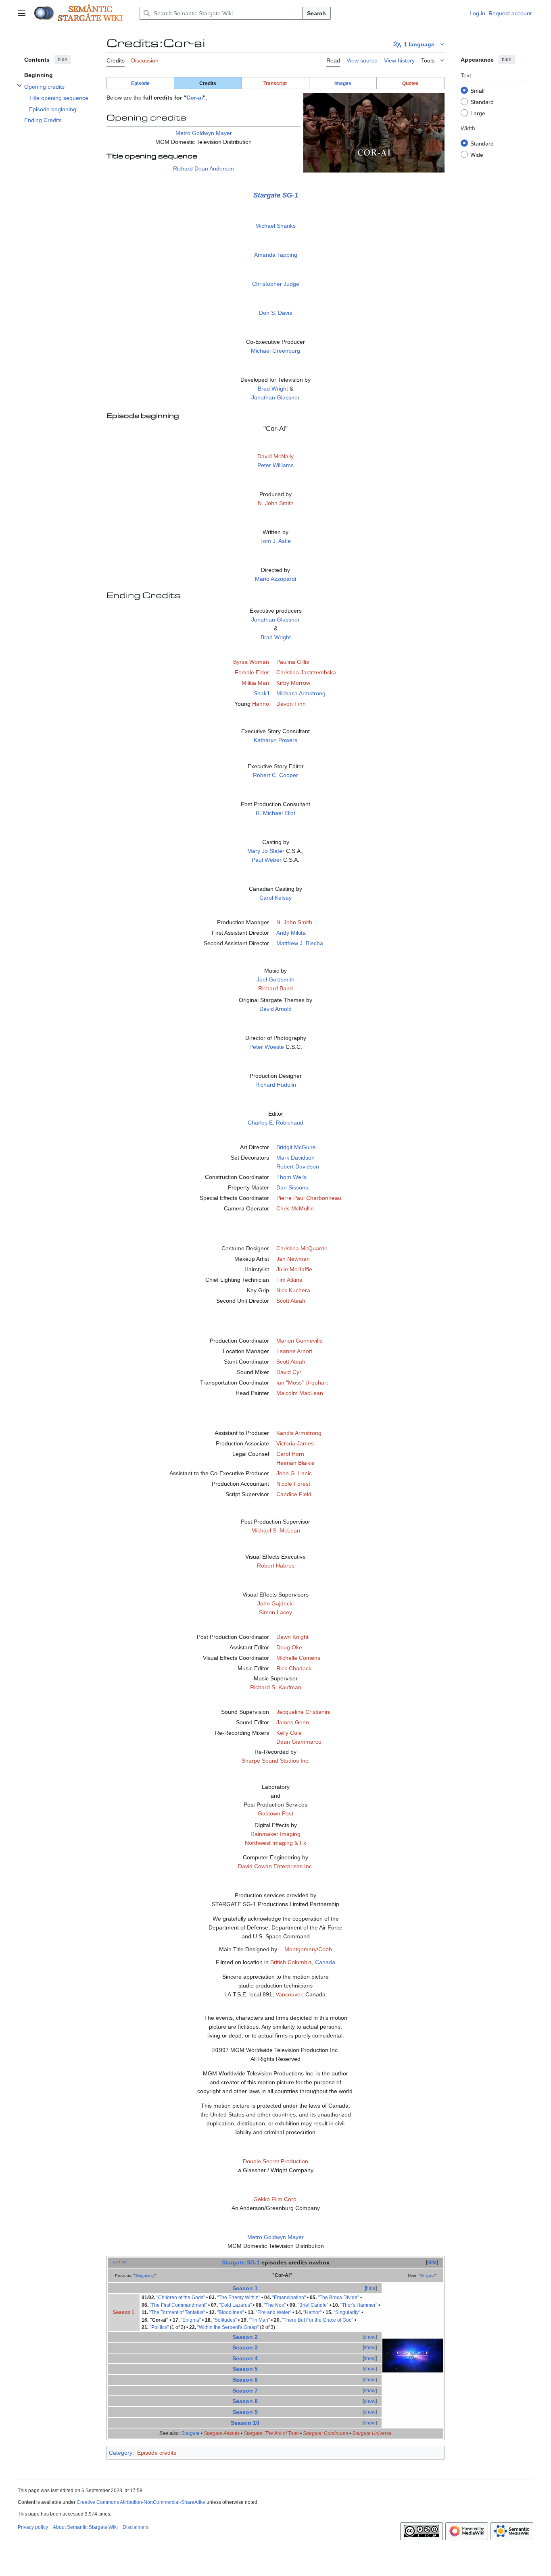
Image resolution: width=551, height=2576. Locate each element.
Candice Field (294, 1494)
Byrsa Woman (251, 662)
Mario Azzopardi (275, 579)
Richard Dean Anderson (203, 168)
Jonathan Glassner (275, 397)
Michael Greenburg (275, 351)
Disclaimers (136, 2527)
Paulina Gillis (293, 662)
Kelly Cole (289, 1733)
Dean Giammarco (299, 1742)
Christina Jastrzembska (306, 672)
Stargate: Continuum (326, 2433)
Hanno (261, 704)
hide (63, 60)
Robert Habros (276, 1566)
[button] (22, 13)
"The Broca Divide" (338, 2297)
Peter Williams (275, 465)
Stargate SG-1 (276, 195)
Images (343, 83)
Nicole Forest (293, 1484)
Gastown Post (275, 1813)
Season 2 (245, 2337)
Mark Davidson (295, 1158)
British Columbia (291, 1962)
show (370, 2337)
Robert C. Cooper (275, 775)
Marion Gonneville (300, 1341)
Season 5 (245, 2369)
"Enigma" (191, 2320)
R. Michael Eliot (275, 813)
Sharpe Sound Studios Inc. (276, 1761)
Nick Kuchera (293, 1290)
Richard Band (275, 988)
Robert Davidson (298, 1166)
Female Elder (252, 672)
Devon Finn (291, 704)
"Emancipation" (289, 2297)
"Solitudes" (225, 2320)
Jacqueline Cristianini (303, 1712)
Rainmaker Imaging (275, 1834)
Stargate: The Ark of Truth (271, 2433)
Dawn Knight (292, 1637)
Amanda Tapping (276, 255)
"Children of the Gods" (181, 2297)
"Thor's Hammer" (359, 2305)
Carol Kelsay (275, 898)
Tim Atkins (289, 1280)
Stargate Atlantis (222, 2433)
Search (316, 13)
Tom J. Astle (275, 541)
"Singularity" (347, 2312)
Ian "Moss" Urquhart (302, 1383)
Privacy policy (33, 2527)
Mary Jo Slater (266, 851)
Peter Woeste (267, 1047)
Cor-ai (195, 98)
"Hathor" (312, 2312)
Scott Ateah (291, 1301)
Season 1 (245, 2288)
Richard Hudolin (276, 1085)
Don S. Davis (275, 313)
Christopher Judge (276, 284)
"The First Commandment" (178, 2305)
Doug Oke (289, 1647)
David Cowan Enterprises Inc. (276, 1866)
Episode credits (157, 2453)
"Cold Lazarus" (235, 2305)
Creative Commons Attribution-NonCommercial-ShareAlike (141, 2502)
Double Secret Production (275, 2161)
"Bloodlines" (230, 2312)
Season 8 (245, 2401)
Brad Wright (273, 389)
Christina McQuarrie (302, 1248)
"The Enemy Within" (239, 2297)
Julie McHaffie (294, 1269)
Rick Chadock (294, 1668)
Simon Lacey (275, 1612)
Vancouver (289, 1994)
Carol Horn (290, 1454)
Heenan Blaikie (295, 1463)
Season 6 (245, 2380)
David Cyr (289, 1372)
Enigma (427, 2276)
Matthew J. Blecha (300, 943)
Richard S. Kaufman (276, 1687)
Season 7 (245, 2391)
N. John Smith (276, 503)
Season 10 (245, 2423)
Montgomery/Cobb (308, 1949)
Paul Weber (267, 860)
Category (121, 2453)
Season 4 (245, 2358)
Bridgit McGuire (296, 1147)
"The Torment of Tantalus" (177, 2312)
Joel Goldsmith (275, 979)
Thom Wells (291, 1177)
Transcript (275, 83)
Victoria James (295, 1443)
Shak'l (261, 693)
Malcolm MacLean (300, 1393)
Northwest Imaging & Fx (275, 1843)
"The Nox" (275, 2305)
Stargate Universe (372, 2433)
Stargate (190, 2433)
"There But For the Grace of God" (318, 2320)
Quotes (410, 83)
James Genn (293, 1722)
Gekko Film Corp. (276, 2199)
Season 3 (245, 2347)
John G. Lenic (294, 1473)
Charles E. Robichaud (275, 1123)
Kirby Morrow (293, 683)
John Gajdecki (275, 1603)
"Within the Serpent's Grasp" (228, 2327)
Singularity (145, 2276)
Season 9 (245, 2412)
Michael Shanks (275, 226)
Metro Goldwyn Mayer (204, 133)
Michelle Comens (298, 1658)
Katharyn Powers (275, 740)
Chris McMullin (295, 1208)
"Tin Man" (259, 2320)
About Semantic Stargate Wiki (85, 2527)
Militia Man (255, 683)
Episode (140, 83)
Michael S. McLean (276, 1530)
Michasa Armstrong (301, 693)
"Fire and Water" (273, 2312)
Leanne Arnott (294, 1351)
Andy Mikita (291, 933)
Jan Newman (293, 1259)
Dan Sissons (292, 1187)
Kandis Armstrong (299, 1433)
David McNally (275, 456)
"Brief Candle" (313, 2305)
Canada (325, 1962)
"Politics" (159, 2327)
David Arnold (275, 1009)
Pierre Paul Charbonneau (309, 1198)
